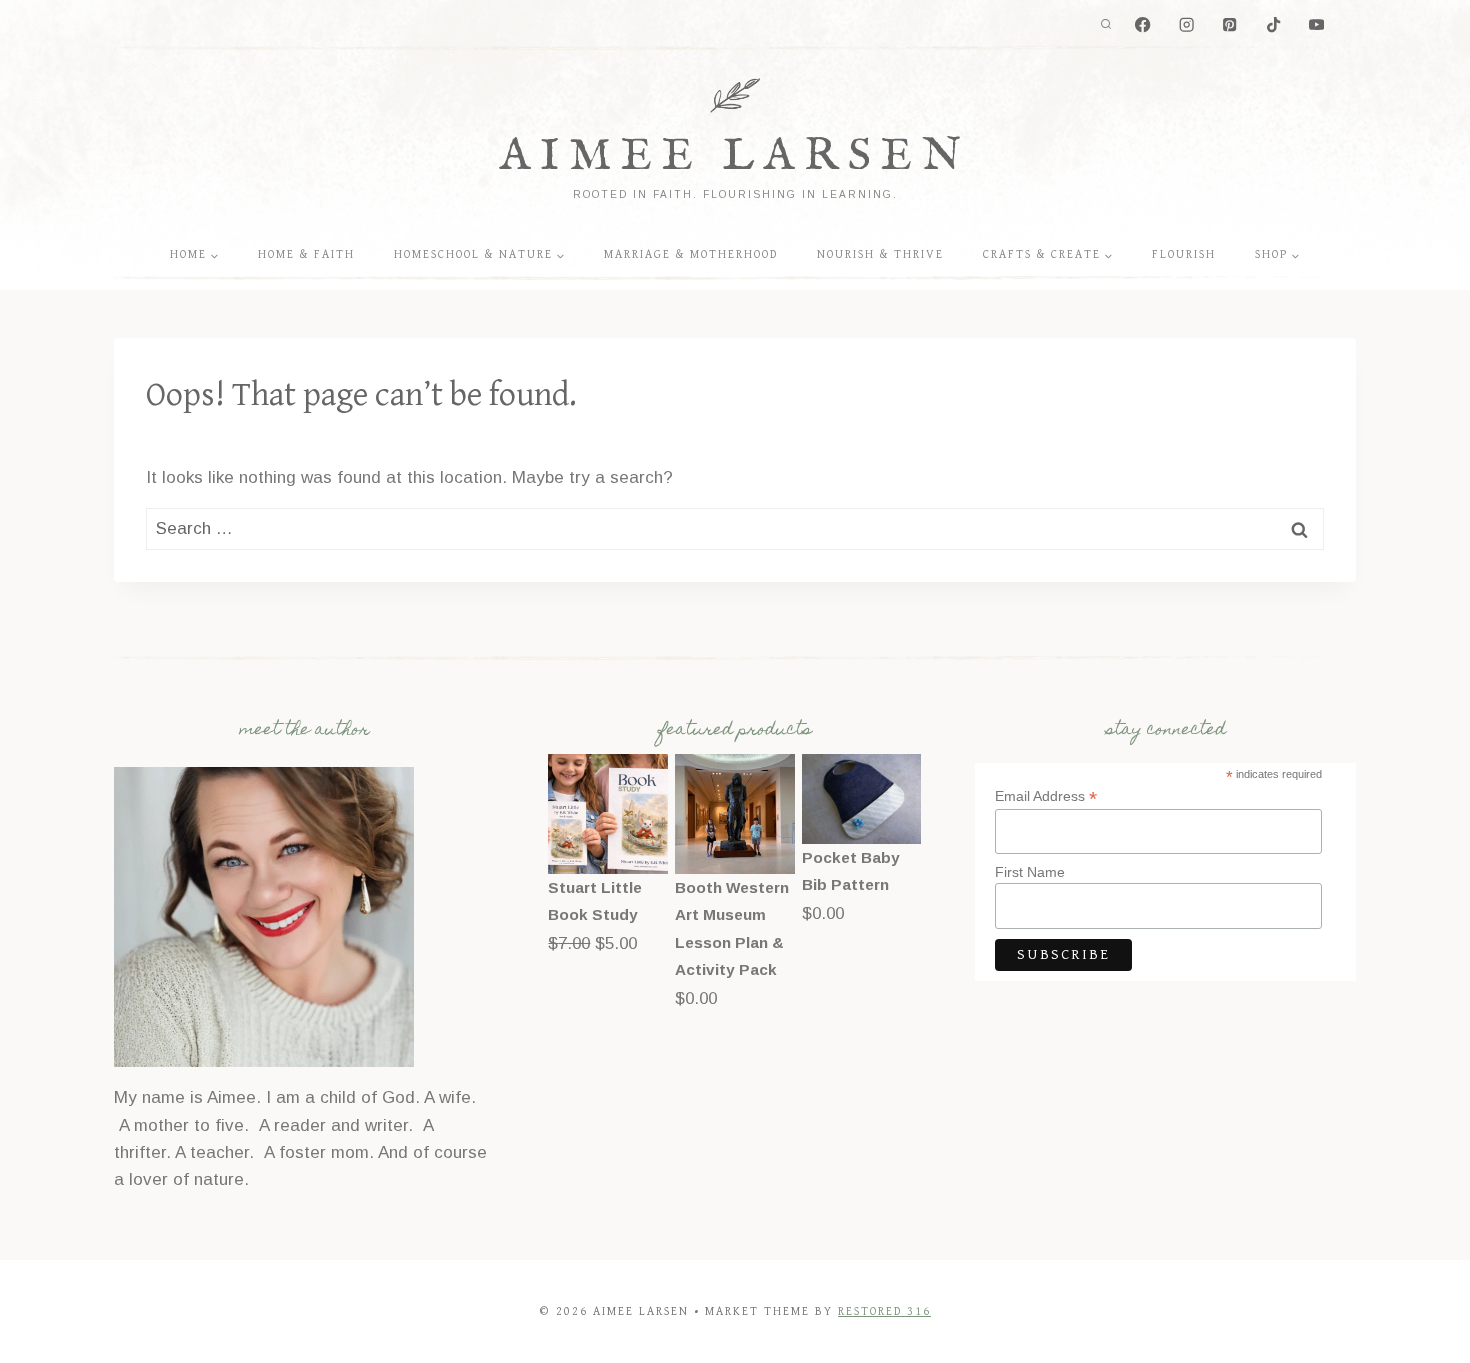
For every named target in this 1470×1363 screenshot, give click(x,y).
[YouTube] (1316, 25)
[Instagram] (1186, 25)
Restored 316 (884, 1311)
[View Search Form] (1106, 25)
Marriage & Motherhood (691, 254)
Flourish (1184, 254)
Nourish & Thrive (880, 254)
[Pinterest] (1230, 25)
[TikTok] (1273, 25)
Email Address (1046, 796)
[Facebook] (1143, 25)
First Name (1030, 872)
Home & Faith (306, 254)
